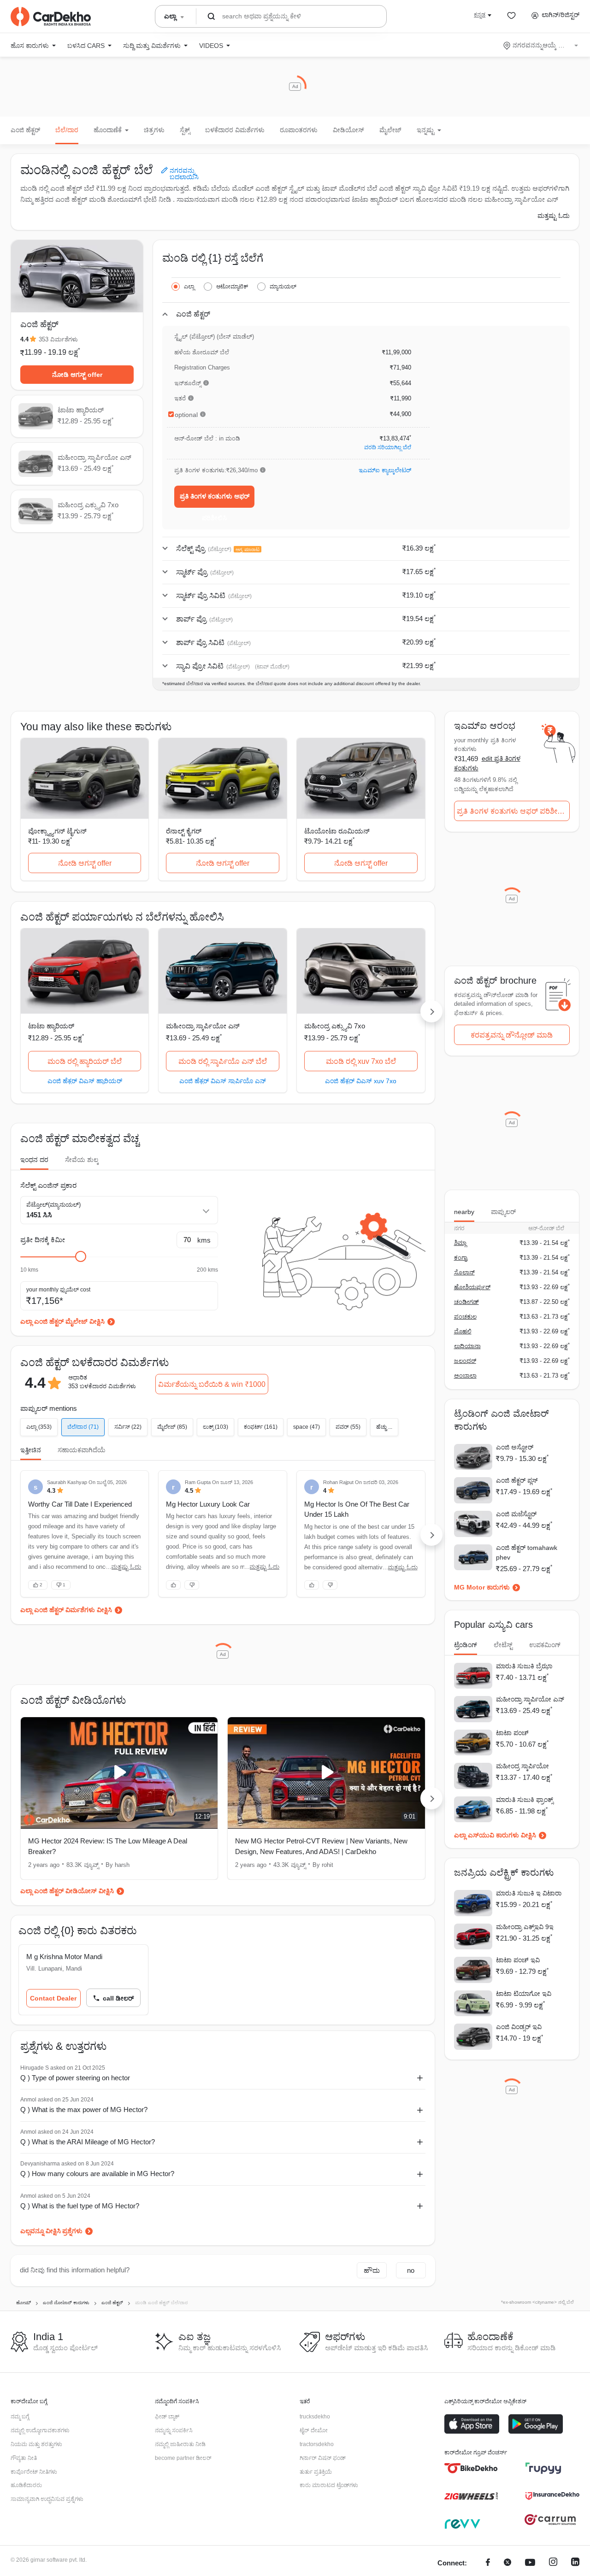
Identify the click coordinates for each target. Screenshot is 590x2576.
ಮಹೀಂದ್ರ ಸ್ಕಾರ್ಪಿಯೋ (522, 1766)
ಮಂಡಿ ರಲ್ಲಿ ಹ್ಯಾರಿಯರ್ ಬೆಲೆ (85, 1061)
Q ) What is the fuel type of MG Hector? (80, 2206)
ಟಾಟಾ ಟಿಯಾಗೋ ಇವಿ (524, 1994)
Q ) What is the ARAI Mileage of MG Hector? (88, 2142)
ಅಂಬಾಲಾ (465, 1376)
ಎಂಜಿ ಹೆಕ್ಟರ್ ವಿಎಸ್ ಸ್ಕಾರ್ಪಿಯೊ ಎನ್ (223, 1081)
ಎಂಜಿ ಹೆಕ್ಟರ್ (25, 130)
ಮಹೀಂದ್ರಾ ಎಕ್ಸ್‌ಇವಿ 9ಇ (525, 1927)
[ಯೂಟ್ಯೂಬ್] (530, 2563)
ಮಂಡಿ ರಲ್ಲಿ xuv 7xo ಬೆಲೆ (361, 1061)
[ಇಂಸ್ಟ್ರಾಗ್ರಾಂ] (553, 2563)
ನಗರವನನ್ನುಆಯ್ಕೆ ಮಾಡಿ (541, 45)
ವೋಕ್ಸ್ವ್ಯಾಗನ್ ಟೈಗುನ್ (57, 831)
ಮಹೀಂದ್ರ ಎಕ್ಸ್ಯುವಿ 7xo (335, 1026)
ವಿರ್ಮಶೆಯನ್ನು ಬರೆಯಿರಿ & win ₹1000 (212, 1384)
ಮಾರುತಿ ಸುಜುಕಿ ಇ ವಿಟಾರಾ (529, 1893)
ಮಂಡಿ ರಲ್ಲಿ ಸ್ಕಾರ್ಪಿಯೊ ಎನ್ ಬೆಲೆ (223, 1061)
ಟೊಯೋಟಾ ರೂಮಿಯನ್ (337, 831)
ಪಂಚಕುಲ (465, 1317)
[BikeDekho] (471, 2468)
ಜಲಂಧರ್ (465, 1361)
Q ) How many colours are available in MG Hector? (97, 2174)
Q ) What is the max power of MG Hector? (84, 2110)
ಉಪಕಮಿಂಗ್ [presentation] (545, 1645)
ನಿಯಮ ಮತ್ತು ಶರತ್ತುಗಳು (36, 2444)
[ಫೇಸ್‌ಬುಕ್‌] (488, 2563)
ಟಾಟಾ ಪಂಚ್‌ (512, 1733)
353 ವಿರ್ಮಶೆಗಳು (58, 339)
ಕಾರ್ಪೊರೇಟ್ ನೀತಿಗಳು (34, 2472)
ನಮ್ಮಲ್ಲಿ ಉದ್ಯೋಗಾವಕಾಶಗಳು (40, 2430)
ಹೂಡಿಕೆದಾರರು (26, 2485)
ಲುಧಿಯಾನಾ (467, 1346)
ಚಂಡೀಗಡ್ (466, 1302)
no (411, 2270)
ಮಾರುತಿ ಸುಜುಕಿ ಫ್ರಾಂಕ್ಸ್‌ (525, 1800)
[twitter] (507, 2563)
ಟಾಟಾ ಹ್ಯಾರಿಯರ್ (51, 1026)
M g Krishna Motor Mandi (64, 1957)
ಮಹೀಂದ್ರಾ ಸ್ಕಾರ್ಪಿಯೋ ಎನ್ (203, 1026)
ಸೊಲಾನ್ (464, 1272)
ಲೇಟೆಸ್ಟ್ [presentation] (503, 1645)
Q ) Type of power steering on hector (75, 2078)
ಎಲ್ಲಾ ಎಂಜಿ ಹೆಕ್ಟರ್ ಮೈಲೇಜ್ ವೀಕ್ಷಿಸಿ (62, 1321)
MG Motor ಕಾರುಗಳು (482, 1587)
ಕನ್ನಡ (480, 15)
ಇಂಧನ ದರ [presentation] (34, 1160)
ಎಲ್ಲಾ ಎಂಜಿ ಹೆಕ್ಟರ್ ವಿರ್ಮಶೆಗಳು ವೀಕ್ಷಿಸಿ (66, 1610)
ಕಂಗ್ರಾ (461, 1258)
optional (186, 415)
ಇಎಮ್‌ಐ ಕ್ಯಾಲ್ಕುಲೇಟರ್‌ (385, 470)
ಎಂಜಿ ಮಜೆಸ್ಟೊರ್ (516, 1514)
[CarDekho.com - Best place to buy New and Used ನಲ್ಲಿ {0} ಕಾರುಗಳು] (51, 17)
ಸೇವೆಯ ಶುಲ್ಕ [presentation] (82, 1160)
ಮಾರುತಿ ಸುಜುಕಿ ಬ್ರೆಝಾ (524, 1666)
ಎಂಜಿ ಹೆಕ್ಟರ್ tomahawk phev (527, 1552)
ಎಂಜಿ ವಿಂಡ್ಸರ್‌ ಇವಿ (519, 2027)
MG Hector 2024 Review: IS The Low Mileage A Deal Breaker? (108, 1846)
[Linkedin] (575, 2563)
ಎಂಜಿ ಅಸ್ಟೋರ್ (515, 1447)
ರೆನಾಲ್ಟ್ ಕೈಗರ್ (184, 831)
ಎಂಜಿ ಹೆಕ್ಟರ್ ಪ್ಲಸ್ (517, 1480)
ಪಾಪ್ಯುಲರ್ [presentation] (503, 1212)
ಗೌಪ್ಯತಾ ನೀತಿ (24, 2458)
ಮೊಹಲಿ (463, 1331)
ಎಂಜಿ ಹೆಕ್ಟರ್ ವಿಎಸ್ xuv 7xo (361, 1081)
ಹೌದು (372, 2270)
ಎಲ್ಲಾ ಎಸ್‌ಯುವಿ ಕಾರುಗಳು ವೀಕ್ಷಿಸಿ (495, 1835)
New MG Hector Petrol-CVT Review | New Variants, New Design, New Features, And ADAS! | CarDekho (321, 1846)
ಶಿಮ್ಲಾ (460, 1243)
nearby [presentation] (464, 1212)
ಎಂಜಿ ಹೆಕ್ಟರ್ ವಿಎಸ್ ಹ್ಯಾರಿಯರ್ (85, 1081)
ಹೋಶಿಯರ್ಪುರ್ (472, 1287)
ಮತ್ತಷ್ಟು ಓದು (554, 216)
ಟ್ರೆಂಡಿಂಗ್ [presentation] (466, 1645)
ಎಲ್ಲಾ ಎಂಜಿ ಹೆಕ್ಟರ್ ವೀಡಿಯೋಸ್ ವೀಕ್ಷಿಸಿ (67, 1891)
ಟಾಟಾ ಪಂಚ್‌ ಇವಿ (518, 1960)
